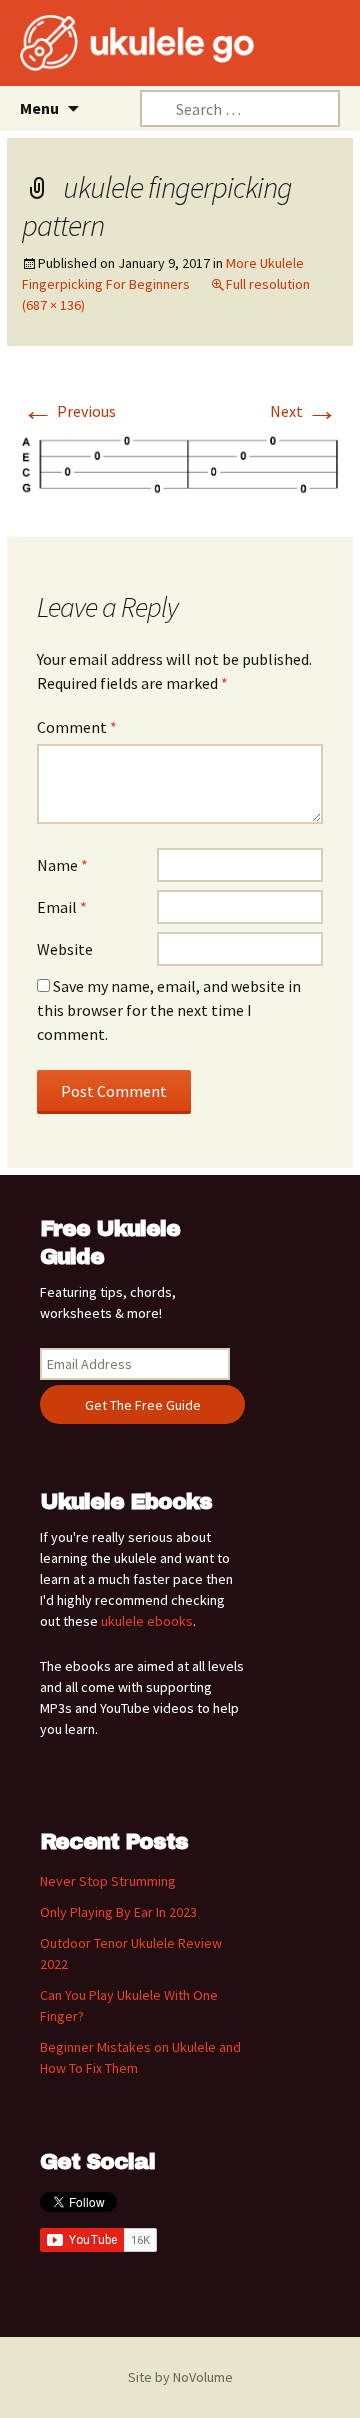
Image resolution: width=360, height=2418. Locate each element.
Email (62, 907)
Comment (77, 727)
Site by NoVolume (180, 2377)
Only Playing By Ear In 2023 (118, 1912)
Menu (39, 108)
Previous (69, 411)
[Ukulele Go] (110, 43)
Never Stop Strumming (108, 1881)
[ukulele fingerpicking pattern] (180, 463)
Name (62, 865)
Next (304, 411)
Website (65, 949)
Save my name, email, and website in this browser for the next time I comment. (169, 1010)
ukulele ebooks (147, 1621)
